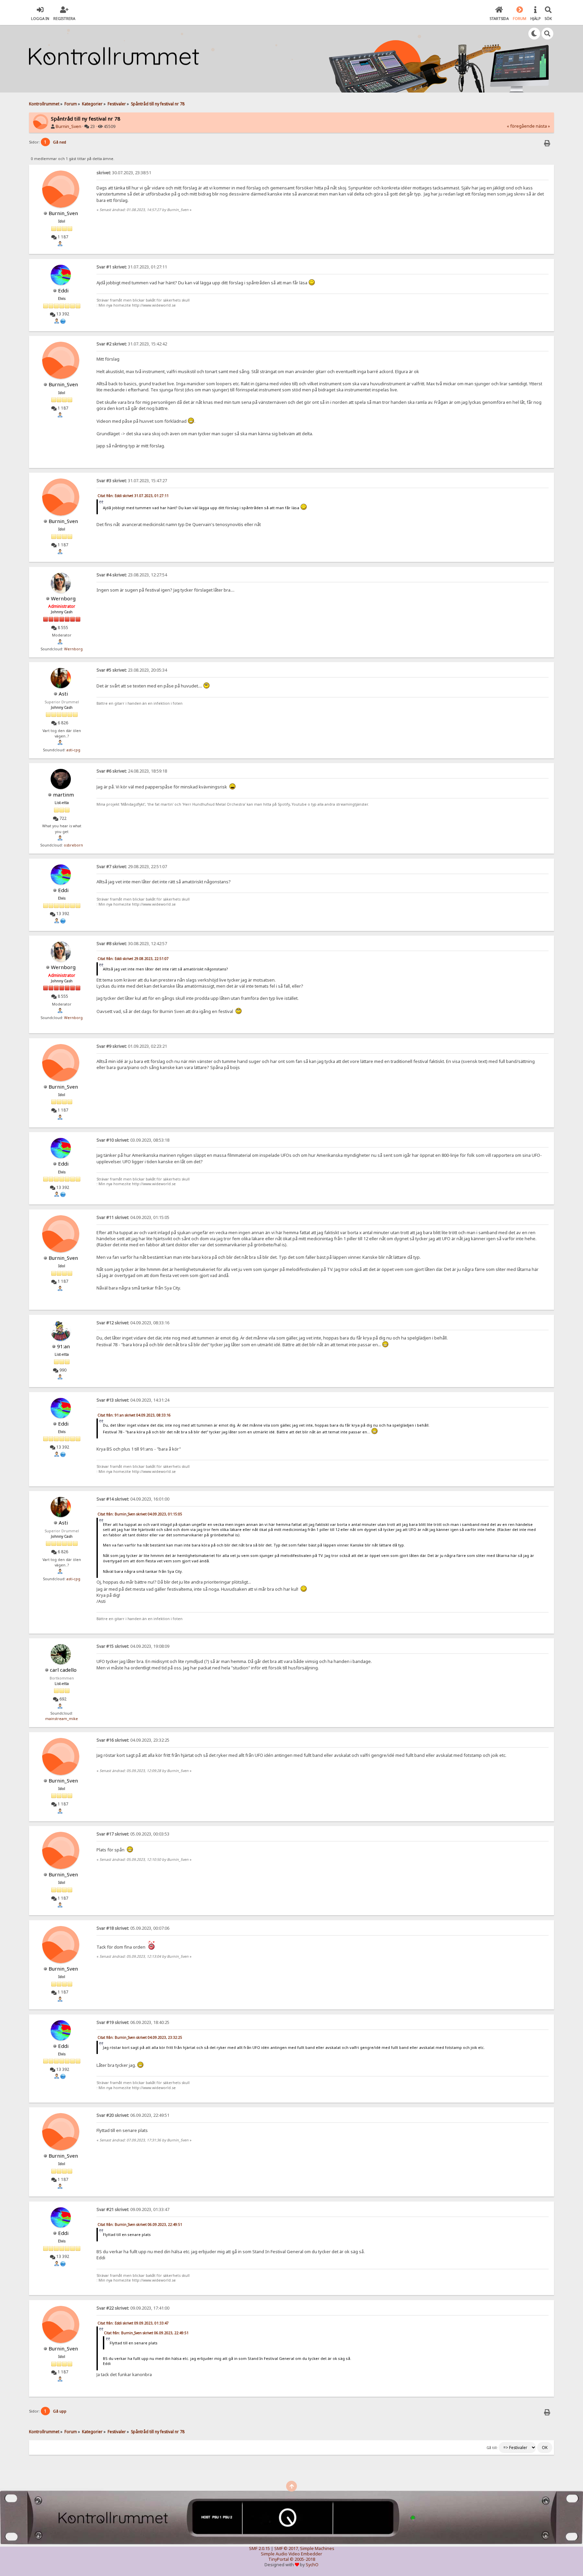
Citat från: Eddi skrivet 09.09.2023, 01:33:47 (133, 2323)
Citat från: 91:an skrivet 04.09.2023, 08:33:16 (134, 1415)
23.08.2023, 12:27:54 (132, 575)
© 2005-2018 (302, 2559)
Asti (63, 694)
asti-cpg (73, 750)
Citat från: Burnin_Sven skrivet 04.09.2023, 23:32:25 (140, 2037)
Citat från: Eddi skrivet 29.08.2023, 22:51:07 (133, 959)
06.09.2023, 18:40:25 (133, 2022)
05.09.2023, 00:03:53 (133, 1834)
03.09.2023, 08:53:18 (133, 1140)
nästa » (543, 126)
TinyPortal (279, 2559)
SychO (312, 2565)
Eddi (63, 290)
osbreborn (73, 845)
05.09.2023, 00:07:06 (133, 1928)
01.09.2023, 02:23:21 (132, 1046)
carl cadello (63, 1670)
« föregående (521, 126)
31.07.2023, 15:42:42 (132, 344)
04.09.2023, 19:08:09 (133, 1646)
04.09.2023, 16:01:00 (133, 1499)
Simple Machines (317, 2548)
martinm (63, 795)
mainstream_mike (62, 1719)
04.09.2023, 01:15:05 (133, 1217)
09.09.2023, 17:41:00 (133, 2308)
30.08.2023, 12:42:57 (132, 944)
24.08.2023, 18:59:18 (132, 771)
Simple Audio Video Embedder (291, 2554)
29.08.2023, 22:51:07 (132, 867)
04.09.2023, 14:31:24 (133, 1400)
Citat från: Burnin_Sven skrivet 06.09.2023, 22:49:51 (140, 2224)
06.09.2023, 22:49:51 (133, 2115)
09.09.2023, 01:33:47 (133, 2209)
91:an (63, 1346)
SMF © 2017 (286, 2548)
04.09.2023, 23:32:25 (133, 1740)
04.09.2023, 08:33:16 (133, 1323)
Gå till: (492, 2448)
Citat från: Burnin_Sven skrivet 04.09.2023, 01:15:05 (140, 1514)
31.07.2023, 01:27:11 (132, 267)
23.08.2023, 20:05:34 (132, 670)
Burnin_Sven (68, 126)
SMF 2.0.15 (259, 2548)
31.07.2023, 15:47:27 (132, 481)
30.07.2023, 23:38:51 (124, 173)
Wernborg (63, 598)
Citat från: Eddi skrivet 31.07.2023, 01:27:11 (133, 496)
